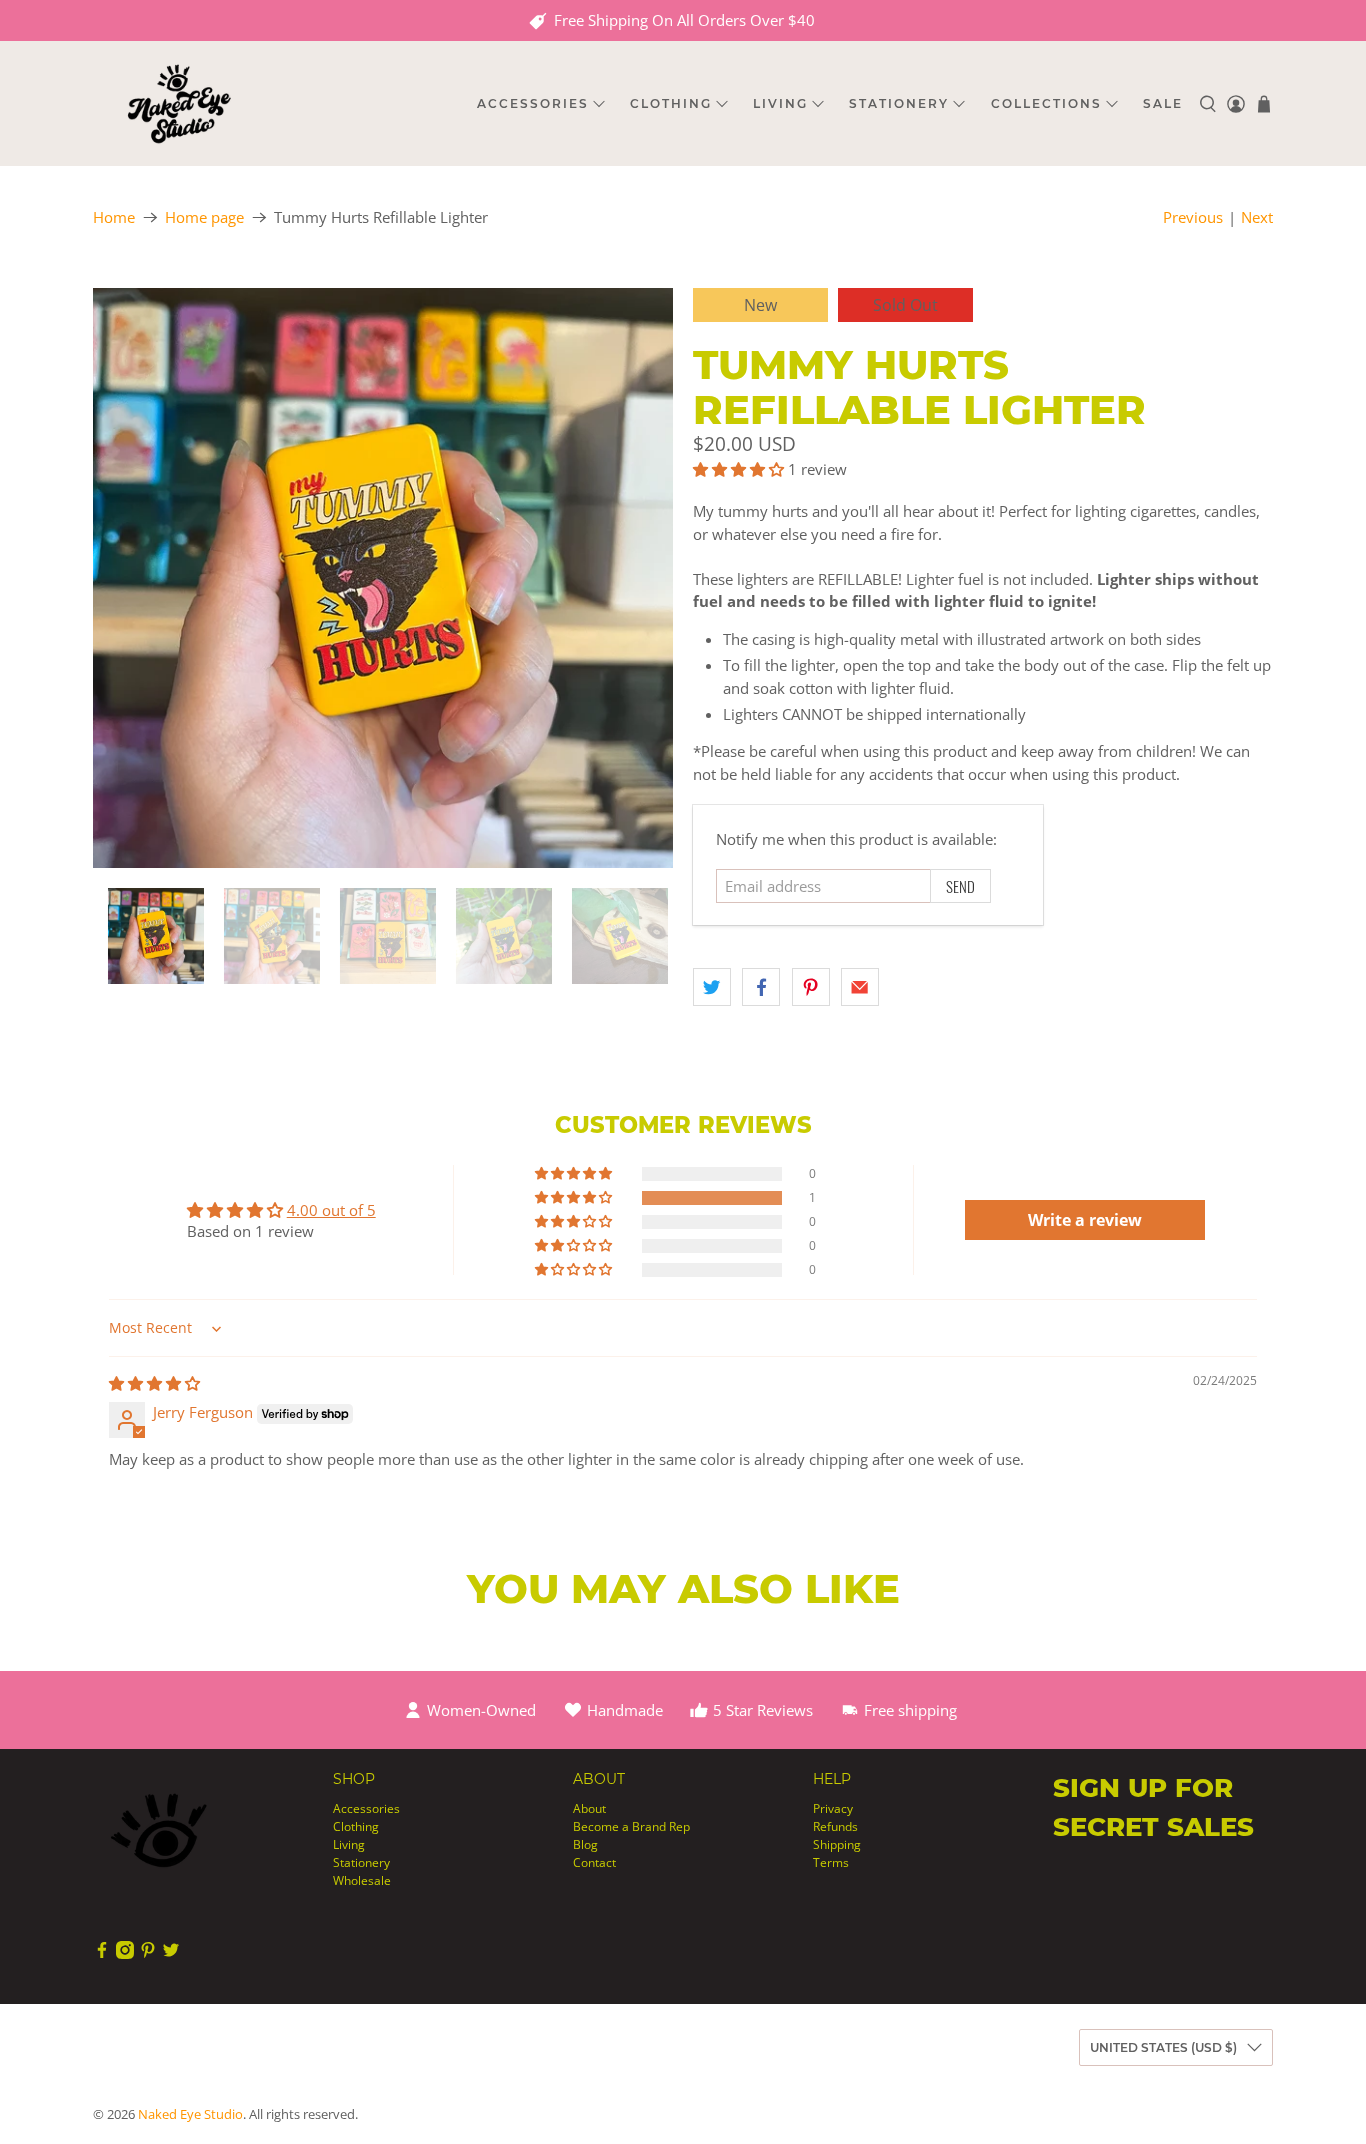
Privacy (833, 1808)
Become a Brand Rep (631, 1826)
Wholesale (362, 1880)
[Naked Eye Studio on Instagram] (125, 1954)
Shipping (837, 1844)
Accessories (366, 1808)
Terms (831, 1862)
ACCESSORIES (533, 103)
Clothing (356, 1826)
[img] (154, 1383)
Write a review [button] (1085, 1220)
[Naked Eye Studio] (179, 103)
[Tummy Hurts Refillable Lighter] (383, 578)
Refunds (835, 1826)
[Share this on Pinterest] (811, 987)
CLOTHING (671, 103)
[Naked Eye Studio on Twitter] (171, 1954)
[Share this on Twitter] (712, 987)
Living (349, 1844)
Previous (1193, 217)
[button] (738, 469)
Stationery (361, 1862)
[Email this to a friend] (860, 987)
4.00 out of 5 (331, 1210)
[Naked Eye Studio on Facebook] (102, 1954)
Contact (594, 1862)
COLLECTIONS (1046, 103)
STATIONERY (899, 103)
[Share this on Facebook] (761, 987)
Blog (585, 1844)
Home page (204, 217)
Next (1257, 217)
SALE (1163, 103)
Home (114, 217)
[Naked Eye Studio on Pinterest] (148, 1954)
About (589, 1808)
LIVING (780, 103)
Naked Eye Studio (190, 2114)
